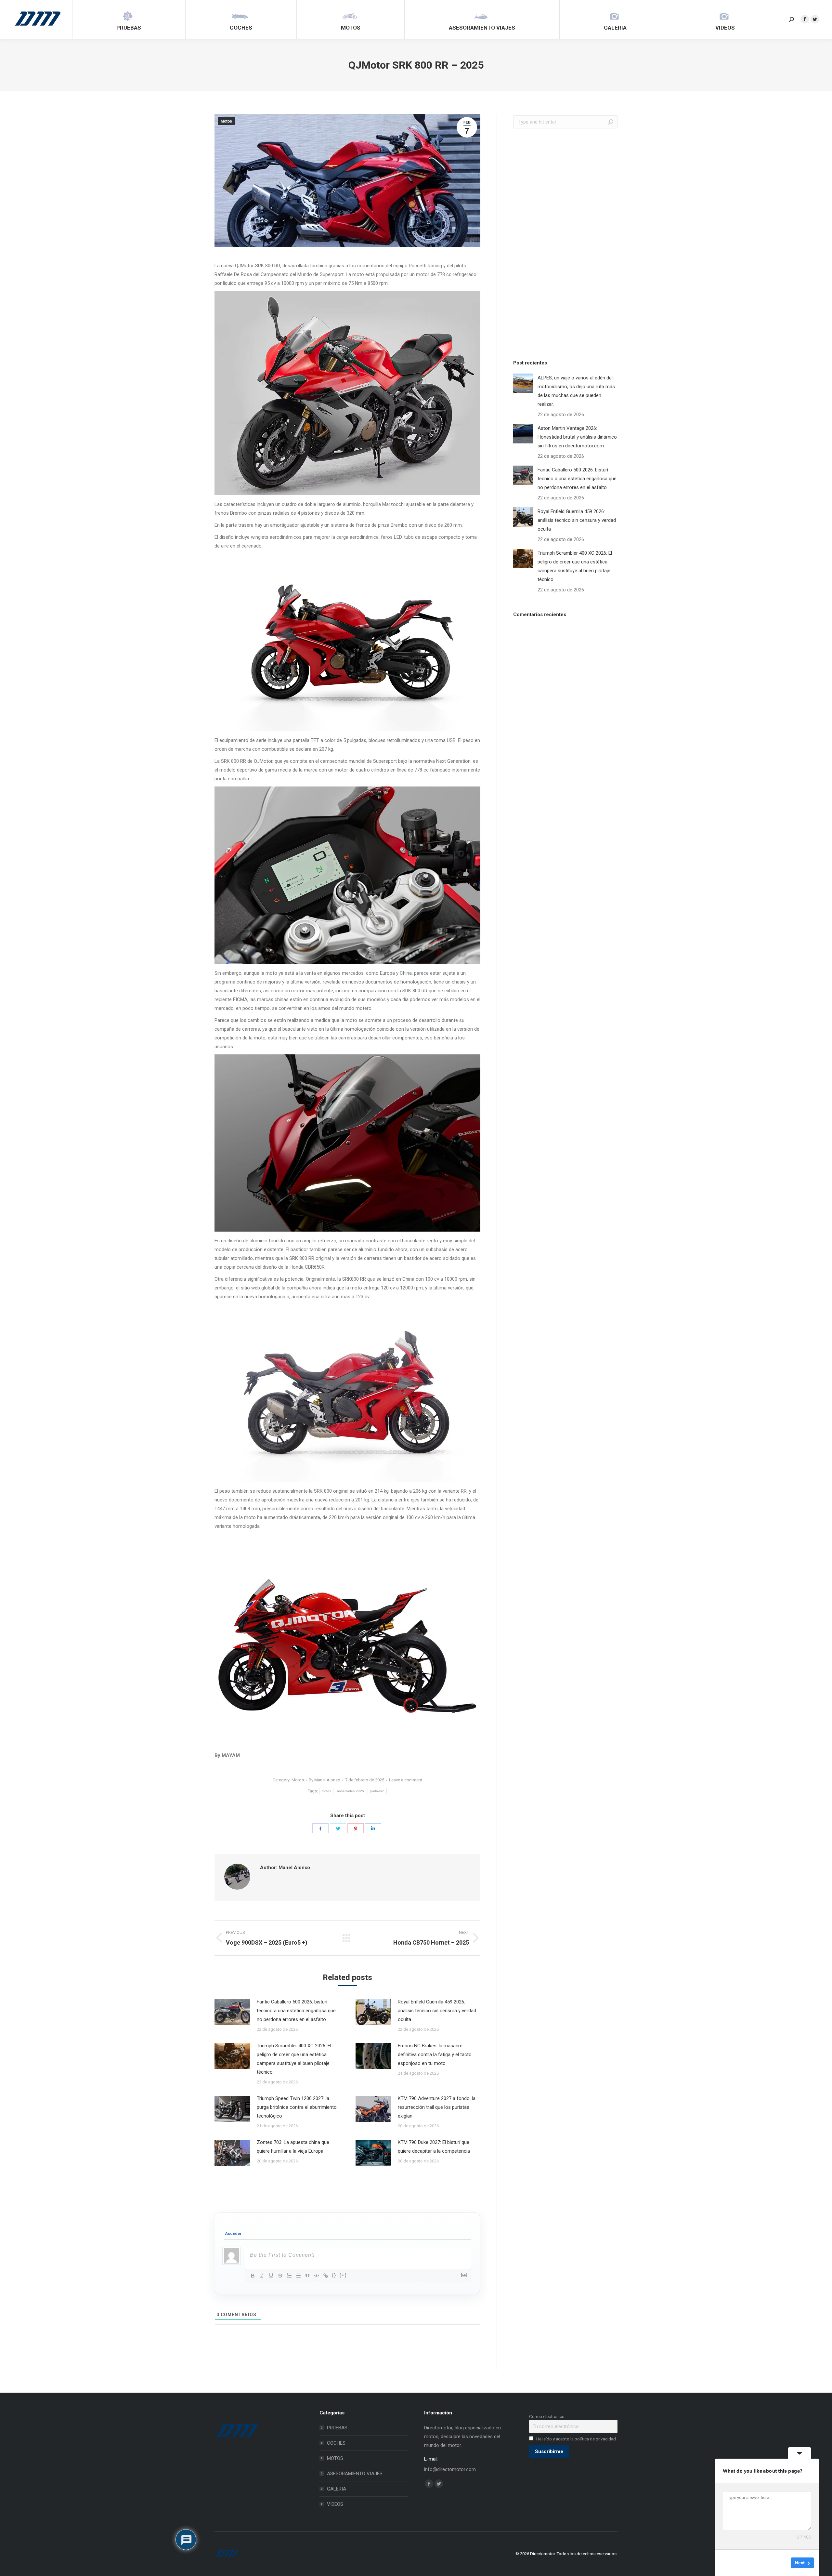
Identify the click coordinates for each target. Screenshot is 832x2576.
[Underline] (271, 2276)
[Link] (326, 2276)
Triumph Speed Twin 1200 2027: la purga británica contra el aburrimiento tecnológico (297, 2107)
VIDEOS (335, 2504)
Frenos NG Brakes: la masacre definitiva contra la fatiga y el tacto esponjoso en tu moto (435, 2054)
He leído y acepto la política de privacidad (576, 2439)
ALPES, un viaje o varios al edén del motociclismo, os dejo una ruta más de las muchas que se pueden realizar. (576, 391)
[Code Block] (317, 2276)
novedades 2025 (351, 1791)
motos (327, 1791)
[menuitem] (129, 20)
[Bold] (253, 2276)
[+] (343, 2275)
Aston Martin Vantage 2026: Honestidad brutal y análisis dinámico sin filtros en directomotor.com (577, 437)
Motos (226, 121)
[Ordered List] (289, 2276)
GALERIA (337, 2489)
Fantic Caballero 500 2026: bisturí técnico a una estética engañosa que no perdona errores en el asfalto (296, 2011)
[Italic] (262, 2276)
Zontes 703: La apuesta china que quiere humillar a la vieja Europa (293, 2147)
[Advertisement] (562, 242)
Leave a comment (406, 1780)
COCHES (336, 2443)
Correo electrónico (547, 2416)
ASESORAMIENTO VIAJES (355, 2474)
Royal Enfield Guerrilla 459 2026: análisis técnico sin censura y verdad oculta (437, 2011)
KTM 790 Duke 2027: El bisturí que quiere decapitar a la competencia (434, 2147)
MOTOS (335, 2458)
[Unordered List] (298, 2276)
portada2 (377, 1791)
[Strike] (280, 2276)
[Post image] (232, 2012)
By (325, 1780)
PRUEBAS (337, 2428)
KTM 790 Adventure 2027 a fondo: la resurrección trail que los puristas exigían (437, 2107)
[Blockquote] (307, 2276)
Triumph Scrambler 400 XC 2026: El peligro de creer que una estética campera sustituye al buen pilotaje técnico (294, 2059)
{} (334, 2275)
